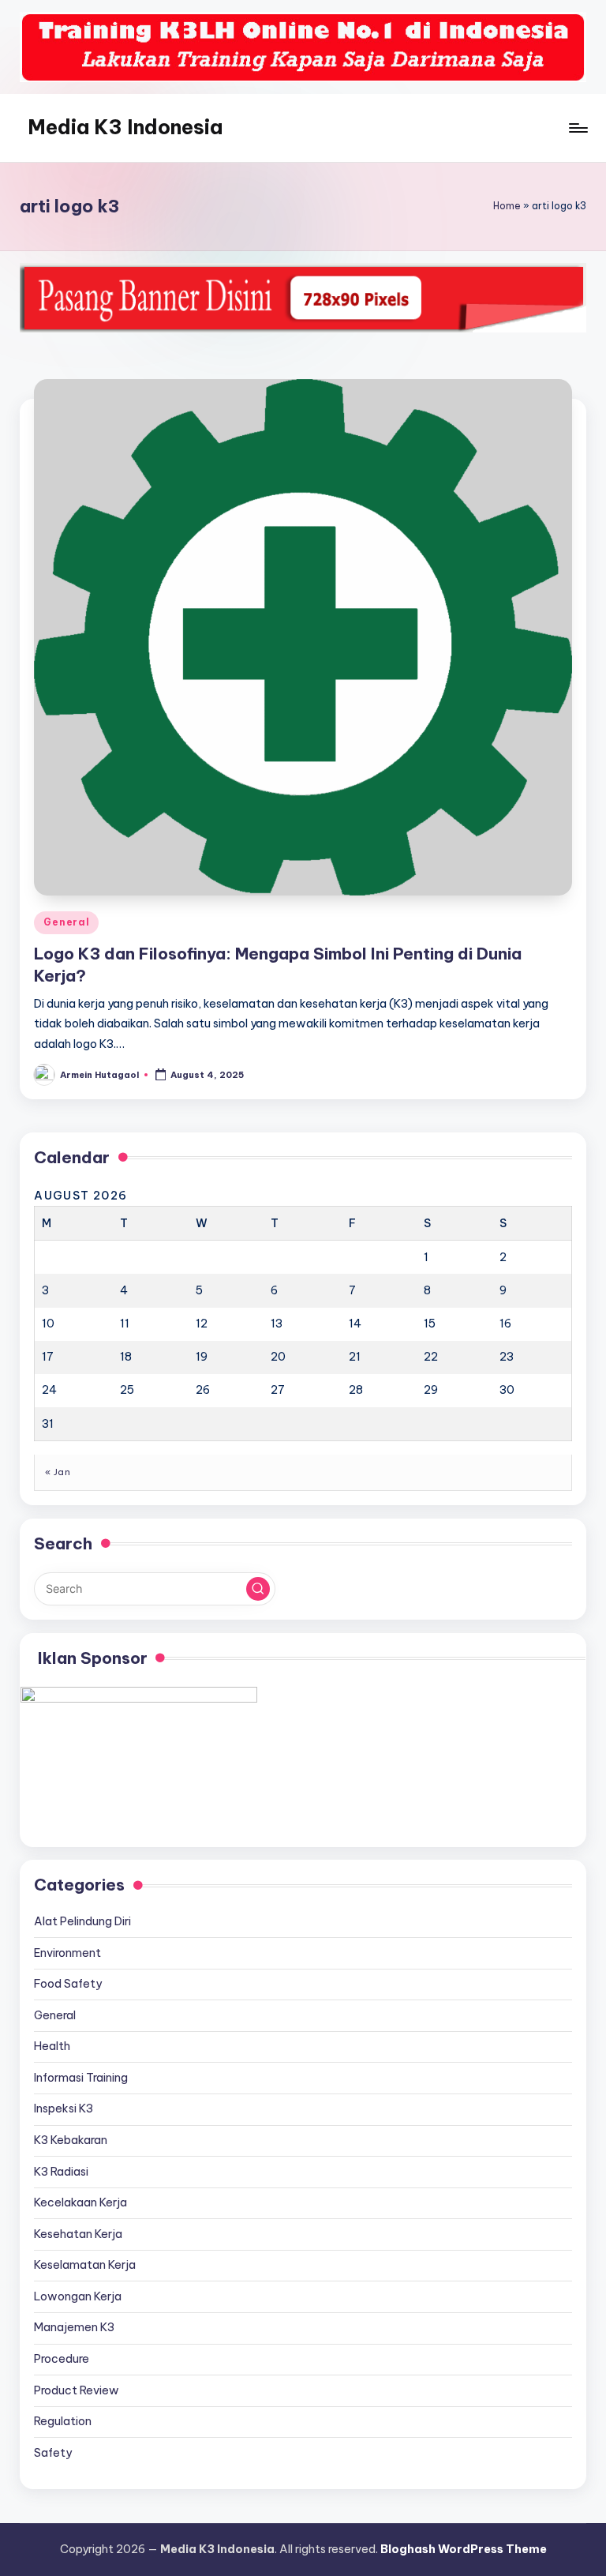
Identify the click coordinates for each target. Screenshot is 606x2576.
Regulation (63, 2421)
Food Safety (68, 1984)
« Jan (58, 1472)
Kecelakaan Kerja (80, 2202)
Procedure (62, 2359)
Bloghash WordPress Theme (464, 2549)
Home (507, 206)
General (66, 922)
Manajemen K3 (74, 2327)
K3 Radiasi (61, 2172)
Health (52, 2046)
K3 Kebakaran (71, 2140)
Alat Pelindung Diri (82, 1921)
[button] (258, 1589)
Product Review (77, 2390)
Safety (53, 2453)
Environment (67, 1953)
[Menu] (577, 128)
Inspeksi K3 (64, 2108)
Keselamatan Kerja (85, 2265)
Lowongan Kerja (78, 2296)
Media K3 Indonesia (125, 127)
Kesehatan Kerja (78, 2234)
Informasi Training (81, 2078)
